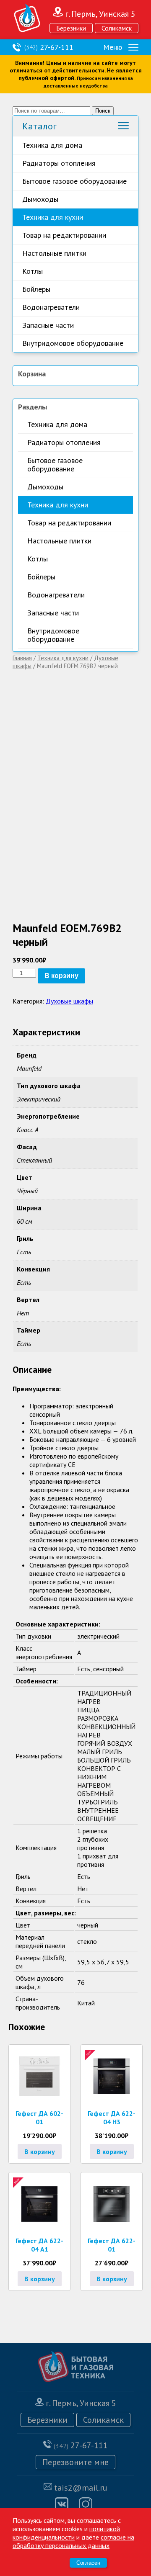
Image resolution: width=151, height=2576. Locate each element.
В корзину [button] (40, 2151)
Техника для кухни (53, 217)
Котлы (33, 271)
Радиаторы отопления (59, 163)
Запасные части (48, 325)
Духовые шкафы (69, 1001)
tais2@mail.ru (81, 2488)
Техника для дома (52, 145)
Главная (22, 658)
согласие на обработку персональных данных (73, 2541)
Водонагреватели (51, 307)
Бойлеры (36, 289)
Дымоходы (40, 199)
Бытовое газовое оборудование (74, 181)
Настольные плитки (54, 253)
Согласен (88, 2563)
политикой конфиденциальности (66, 2533)
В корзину (61, 976)
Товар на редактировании (64, 235)
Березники (71, 28)
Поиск (103, 111)
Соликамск (117, 28)
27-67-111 (49, 47)
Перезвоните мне (75, 2462)
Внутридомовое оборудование (73, 343)
